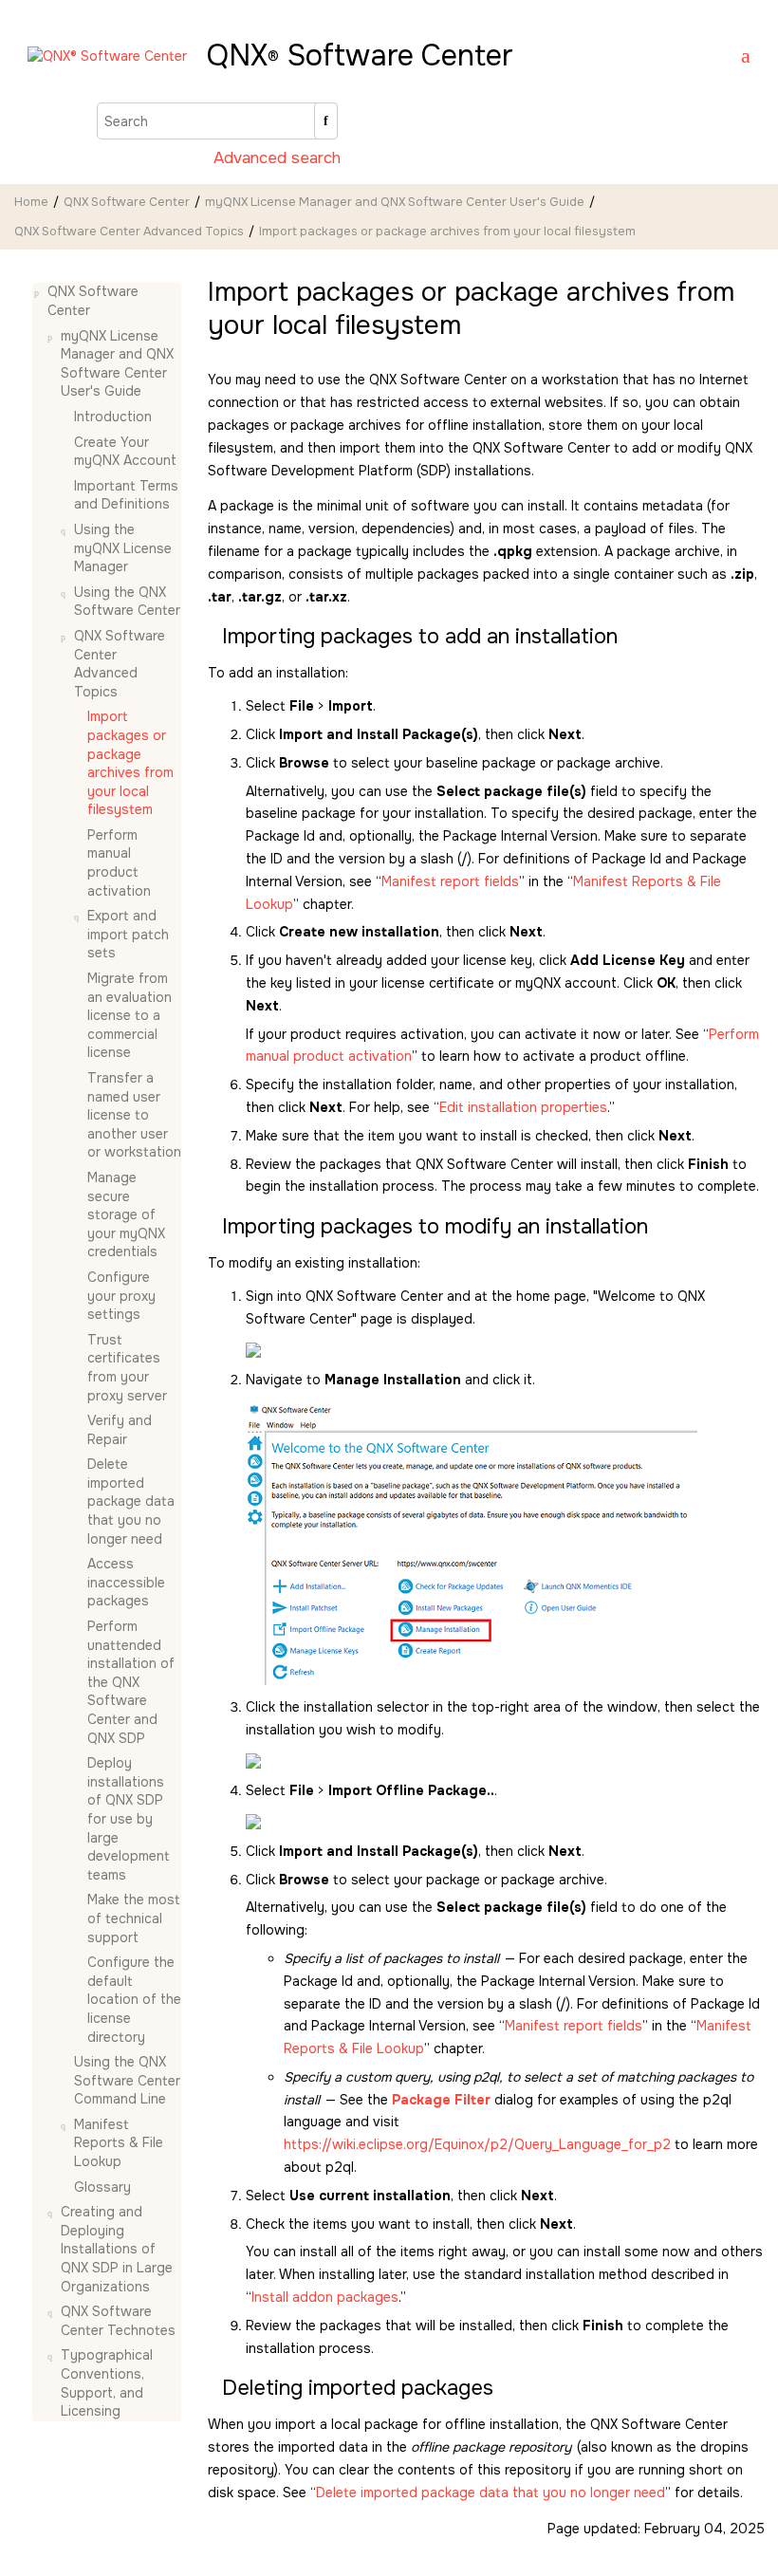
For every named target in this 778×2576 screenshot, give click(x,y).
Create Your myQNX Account (125, 452)
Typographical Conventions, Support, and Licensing (107, 2383)
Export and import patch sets (128, 934)
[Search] (326, 121)
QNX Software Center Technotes (118, 2321)
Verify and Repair (120, 1430)
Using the (127, 602)
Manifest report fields (450, 881)
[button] (40, 292)
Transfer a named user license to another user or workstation (134, 1115)
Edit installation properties (523, 1107)
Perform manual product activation (119, 863)
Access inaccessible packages (126, 1582)
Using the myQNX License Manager (123, 548)
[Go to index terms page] (737, 58)
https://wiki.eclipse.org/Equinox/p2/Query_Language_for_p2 (477, 2144)
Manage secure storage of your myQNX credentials (126, 1214)
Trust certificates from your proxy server (127, 1368)
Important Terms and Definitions (126, 495)
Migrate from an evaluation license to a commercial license (130, 1015)
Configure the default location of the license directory (134, 1999)
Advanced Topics (129, 232)
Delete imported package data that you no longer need (131, 1501)
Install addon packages (325, 2297)
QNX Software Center (127, 202)
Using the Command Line (127, 2080)
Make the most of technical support (134, 1918)
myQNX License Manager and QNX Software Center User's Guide (395, 202)
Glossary (102, 2187)
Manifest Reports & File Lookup (119, 2143)
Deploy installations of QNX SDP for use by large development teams (129, 1819)
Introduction (113, 417)
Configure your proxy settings (121, 1296)
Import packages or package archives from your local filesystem (447, 232)
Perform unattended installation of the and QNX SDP (131, 1682)
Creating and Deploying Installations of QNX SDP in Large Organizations (117, 2249)
